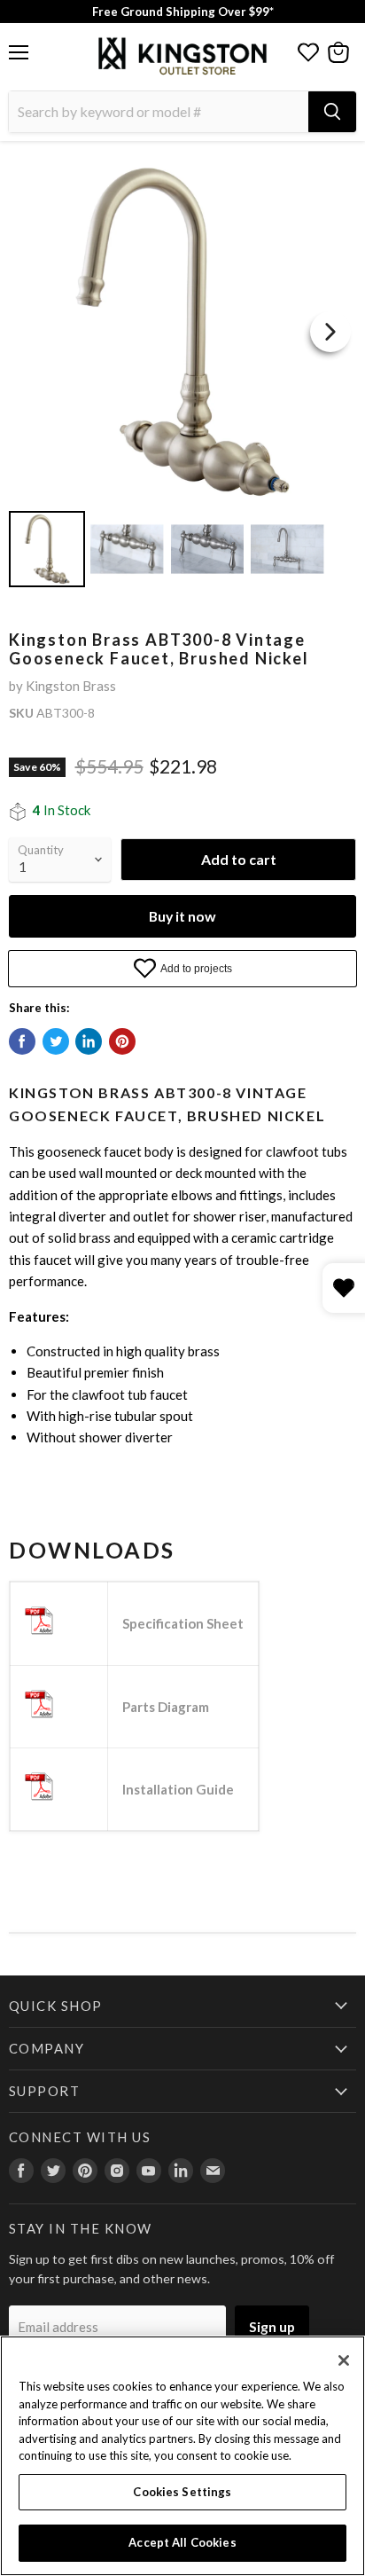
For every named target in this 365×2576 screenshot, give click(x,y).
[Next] (330, 332)
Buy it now (182, 916)
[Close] (344, 2360)
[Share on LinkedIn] (89, 1041)
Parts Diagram (166, 1707)
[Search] (332, 112)
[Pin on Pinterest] (122, 1041)
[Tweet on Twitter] (56, 1041)
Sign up (272, 2326)
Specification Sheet (183, 1623)
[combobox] (159, 112)
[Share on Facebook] (22, 1041)
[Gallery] (182, 375)
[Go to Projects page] (308, 52)
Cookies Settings (182, 2492)
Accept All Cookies (182, 2542)
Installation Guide (178, 1789)
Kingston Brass (71, 686)
